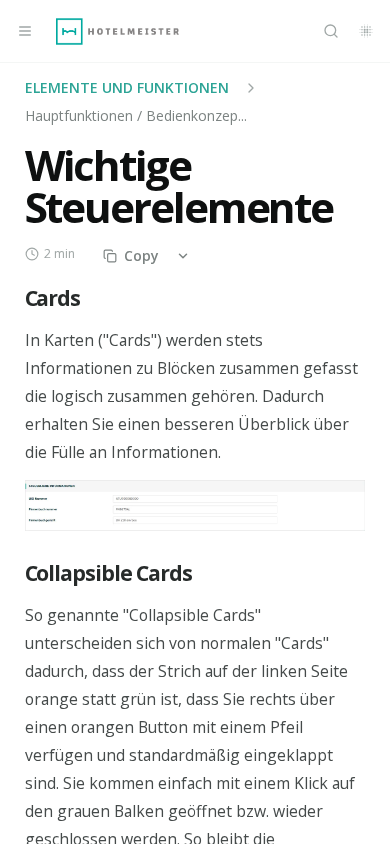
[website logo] (117, 31)
